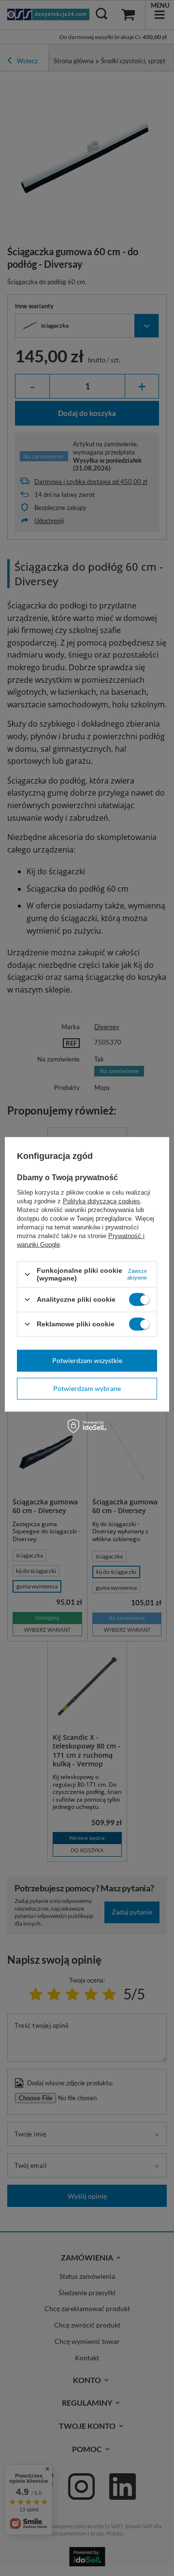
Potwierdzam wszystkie (87, 1360)
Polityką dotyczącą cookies (101, 1201)
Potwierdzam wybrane (87, 1388)
